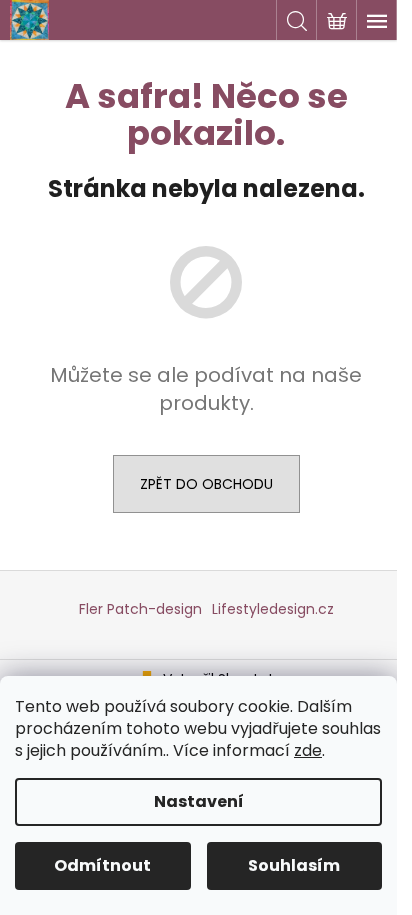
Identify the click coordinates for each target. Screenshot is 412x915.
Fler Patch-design (140, 609)
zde (308, 750)
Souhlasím (294, 865)
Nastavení (199, 801)
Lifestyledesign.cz (273, 609)
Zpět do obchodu (206, 484)
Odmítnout (102, 865)
